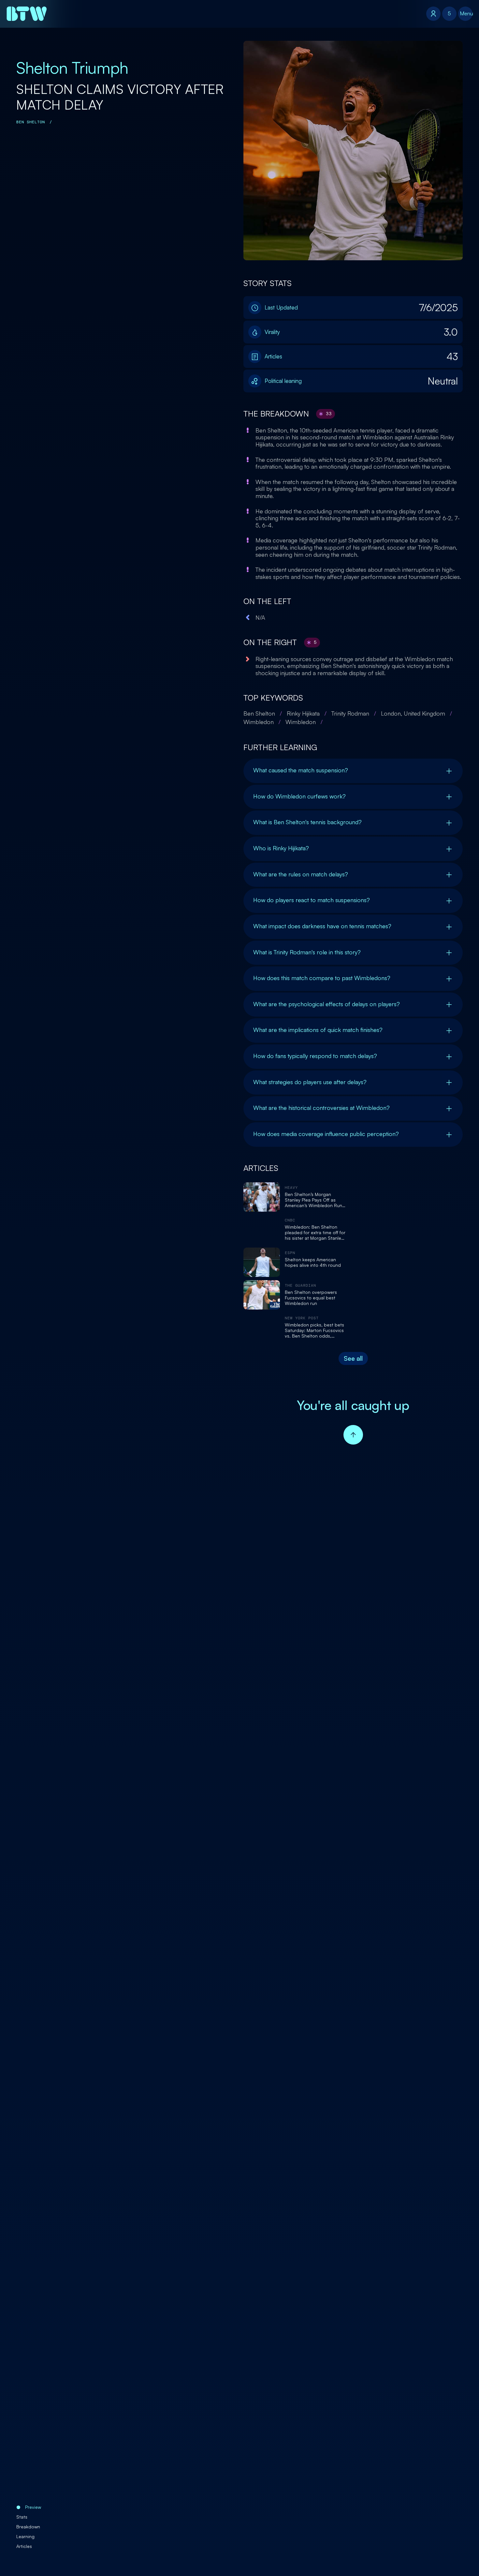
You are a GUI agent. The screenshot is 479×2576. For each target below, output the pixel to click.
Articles (24, 2546)
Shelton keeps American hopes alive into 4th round (313, 1262)
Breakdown (28, 2527)
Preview (33, 2507)
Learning (25, 2536)
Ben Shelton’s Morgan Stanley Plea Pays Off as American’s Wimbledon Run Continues (313, 1200)
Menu (466, 13)
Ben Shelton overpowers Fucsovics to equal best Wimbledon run (311, 1298)
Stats (22, 2517)
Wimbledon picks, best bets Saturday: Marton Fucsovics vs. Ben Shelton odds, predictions (314, 1330)
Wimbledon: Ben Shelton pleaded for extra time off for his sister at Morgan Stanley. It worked (315, 1233)
